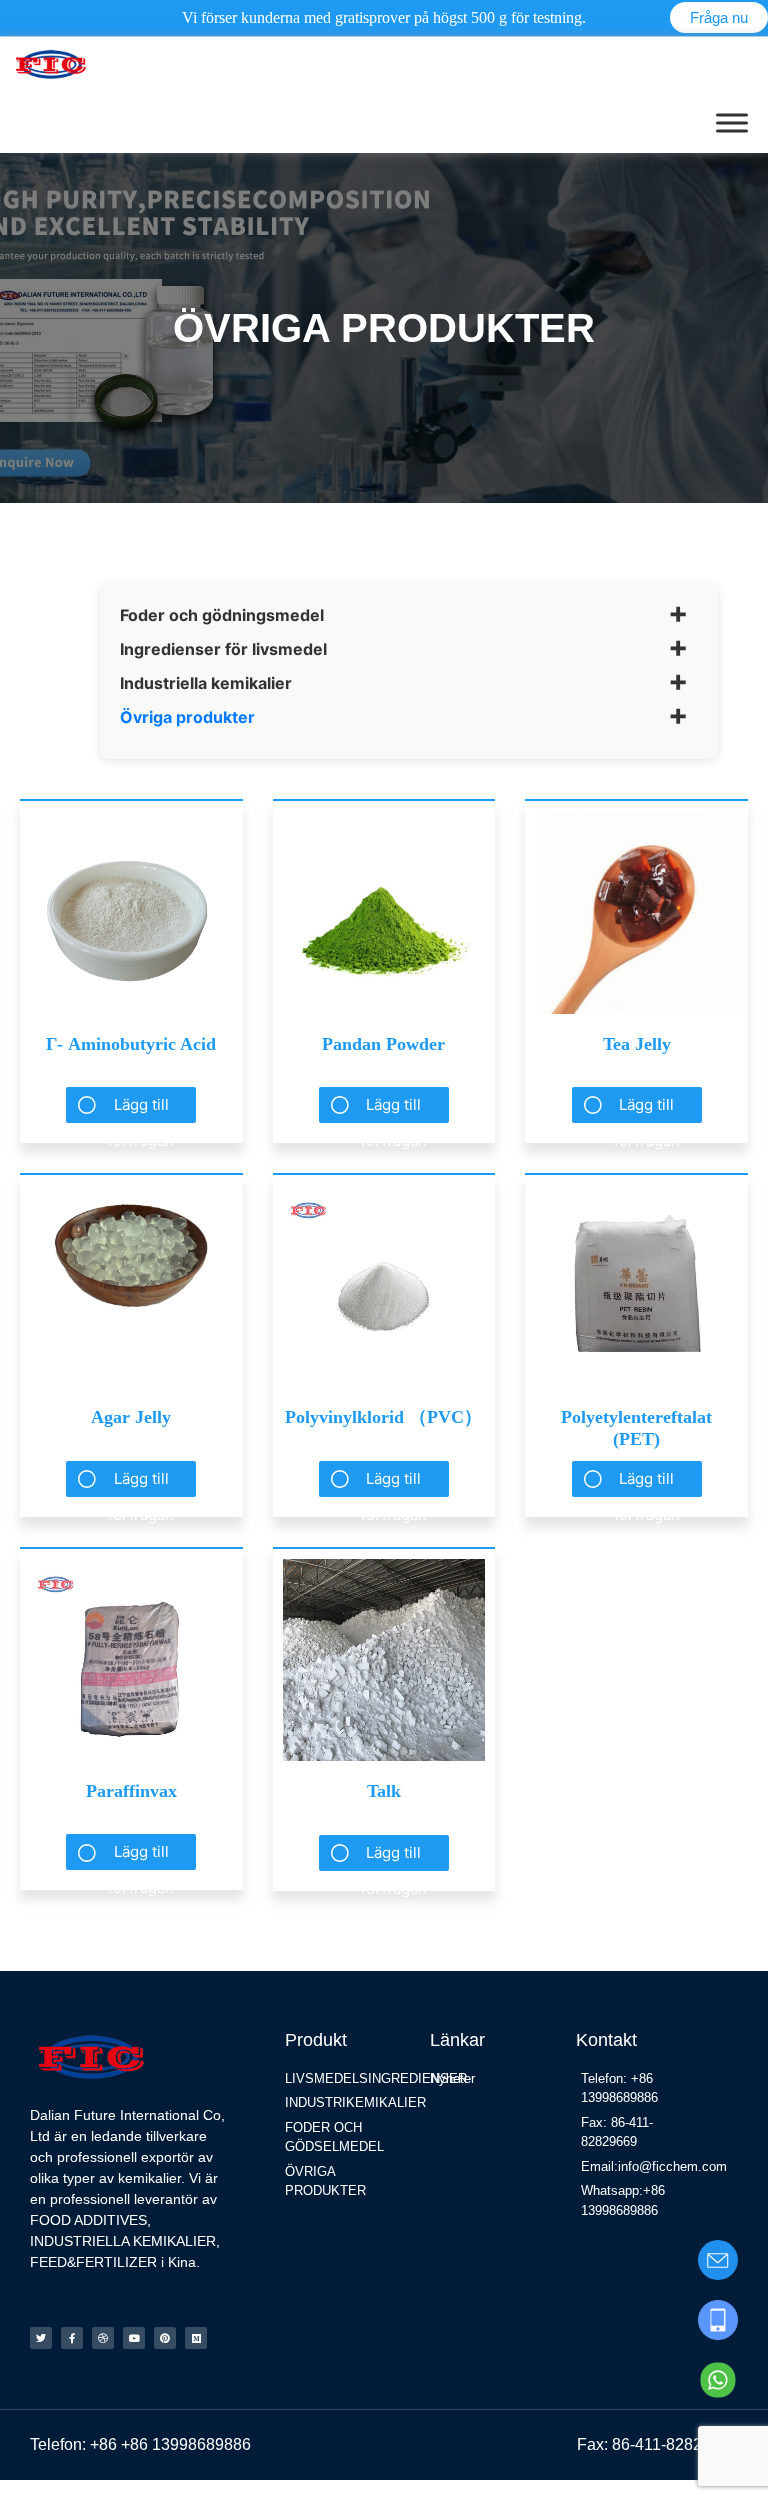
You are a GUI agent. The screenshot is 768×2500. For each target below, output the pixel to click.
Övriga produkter (187, 717)
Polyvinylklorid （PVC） (383, 1417)
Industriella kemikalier (206, 683)
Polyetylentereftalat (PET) (636, 1428)
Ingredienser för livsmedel (223, 649)
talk (384, 1791)
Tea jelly (637, 1044)
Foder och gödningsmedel (222, 615)
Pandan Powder (383, 1044)
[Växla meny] (732, 122)
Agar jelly (131, 1417)
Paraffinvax (131, 1791)
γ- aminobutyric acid (131, 1044)
